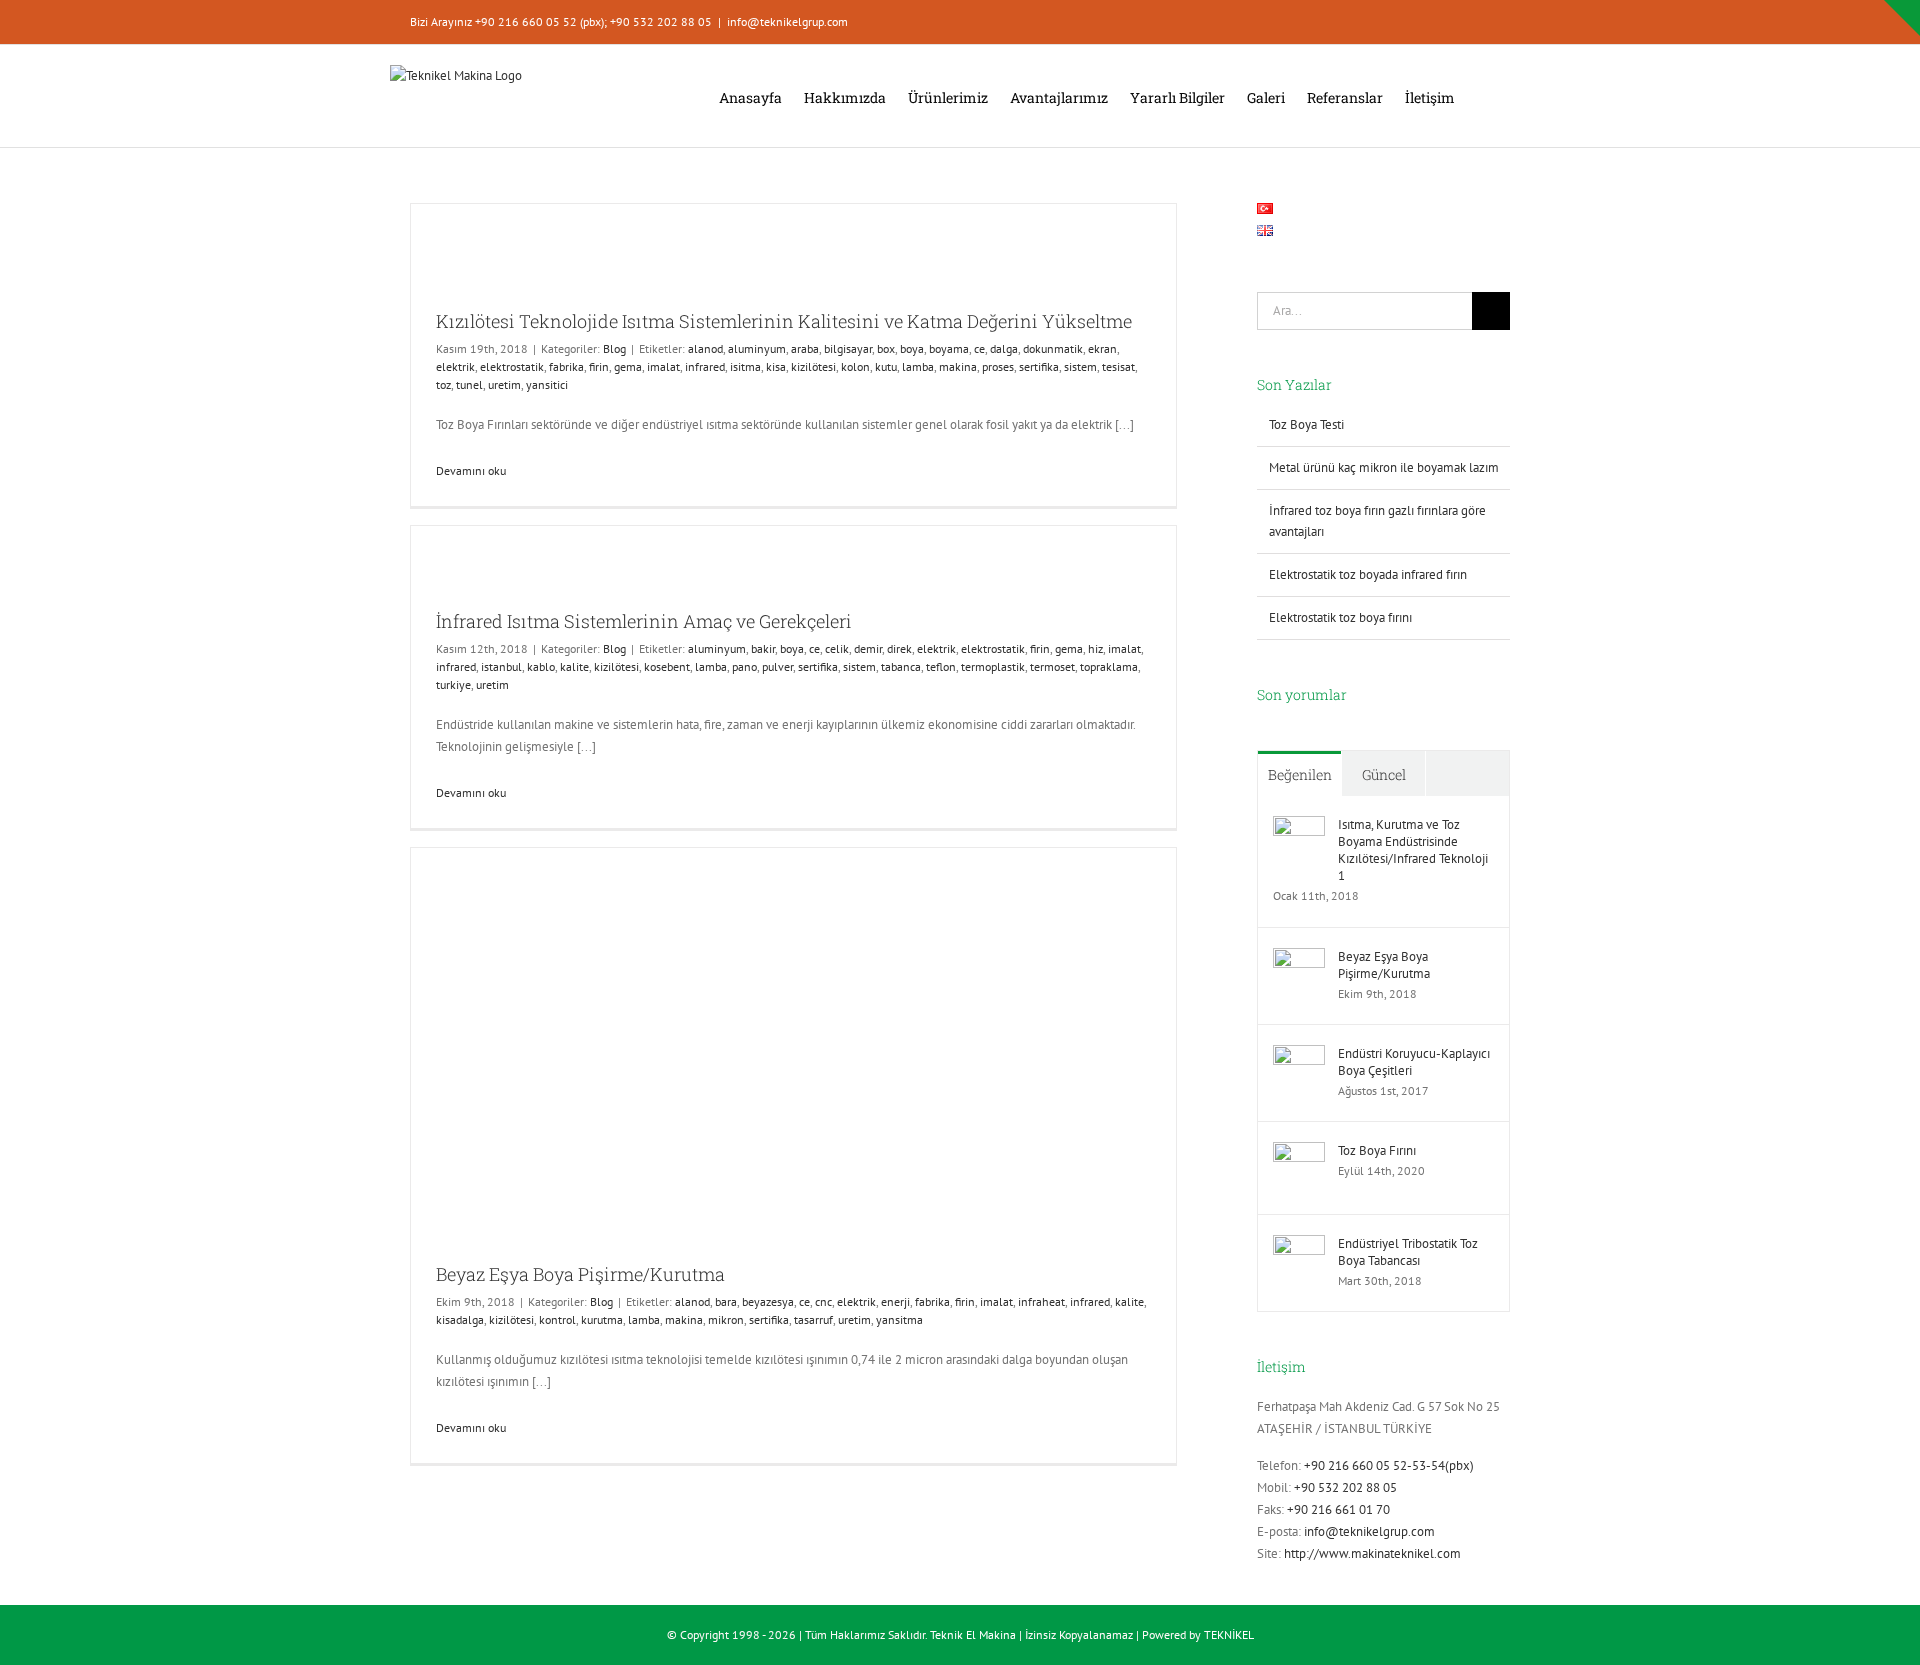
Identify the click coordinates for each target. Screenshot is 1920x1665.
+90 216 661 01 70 (1338, 1509)
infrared (705, 366)
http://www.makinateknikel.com (1372, 1553)
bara (726, 1301)
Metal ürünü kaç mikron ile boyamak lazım (1384, 467)
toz (443, 384)
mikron (726, 1319)
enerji (895, 1301)
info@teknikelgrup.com (787, 21)
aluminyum (757, 348)
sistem (1080, 366)
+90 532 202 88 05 (1345, 1487)
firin (599, 366)
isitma (745, 366)
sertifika (1039, 366)
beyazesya (768, 1301)
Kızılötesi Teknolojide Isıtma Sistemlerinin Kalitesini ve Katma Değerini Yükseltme (784, 321)
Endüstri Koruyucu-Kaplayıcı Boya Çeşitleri (1414, 1062)
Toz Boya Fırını (1377, 1150)
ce (979, 348)
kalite (574, 666)
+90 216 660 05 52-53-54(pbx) (1389, 1465)
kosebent (667, 666)
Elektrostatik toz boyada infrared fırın (1368, 574)
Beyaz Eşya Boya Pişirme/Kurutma (580, 1274)
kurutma (602, 1319)
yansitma (899, 1319)
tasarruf (813, 1319)
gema (628, 366)
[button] (1482, 96)
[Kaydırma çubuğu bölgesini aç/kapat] (1902, 18)
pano (744, 666)
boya (912, 348)
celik (837, 648)
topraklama (1109, 666)
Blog (614, 348)
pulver (777, 666)
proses (998, 366)
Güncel (1384, 774)
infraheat (1041, 1301)
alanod (705, 348)
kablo (541, 666)
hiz (1095, 648)
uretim (504, 384)
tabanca (901, 666)
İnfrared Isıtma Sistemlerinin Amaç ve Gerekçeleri (644, 621)
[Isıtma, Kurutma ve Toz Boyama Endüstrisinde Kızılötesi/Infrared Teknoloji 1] (1299, 826)
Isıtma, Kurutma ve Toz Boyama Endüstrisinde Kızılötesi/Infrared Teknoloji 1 (1413, 850)
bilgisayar (848, 348)
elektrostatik (512, 366)
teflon (941, 666)
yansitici (547, 384)
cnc (823, 1301)
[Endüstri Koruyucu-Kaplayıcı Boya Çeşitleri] (1299, 1055)
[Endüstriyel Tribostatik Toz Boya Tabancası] (1299, 1245)
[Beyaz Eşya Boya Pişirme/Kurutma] (1299, 958)
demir (868, 648)
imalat (663, 366)
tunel (469, 384)
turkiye (453, 684)
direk (899, 648)
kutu (886, 366)
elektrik (455, 366)
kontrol (557, 1319)
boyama (949, 348)
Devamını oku (471, 470)
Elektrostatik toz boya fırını (1340, 617)
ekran (1102, 348)
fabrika (566, 366)
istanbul (501, 666)
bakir (763, 648)
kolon (855, 366)
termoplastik (993, 666)
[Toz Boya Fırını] (1299, 1152)
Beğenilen (1300, 774)
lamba (918, 366)
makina (958, 366)
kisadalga (460, 1319)
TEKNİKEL (1229, 1634)
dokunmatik (1053, 348)
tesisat (1118, 366)
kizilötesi (813, 366)
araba (805, 348)
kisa (776, 366)
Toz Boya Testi (1306, 424)
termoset (1052, 666)
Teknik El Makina (973, 1634)
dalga (1004, 348)
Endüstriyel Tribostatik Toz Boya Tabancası (1408, 1252)
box (886, 348)
